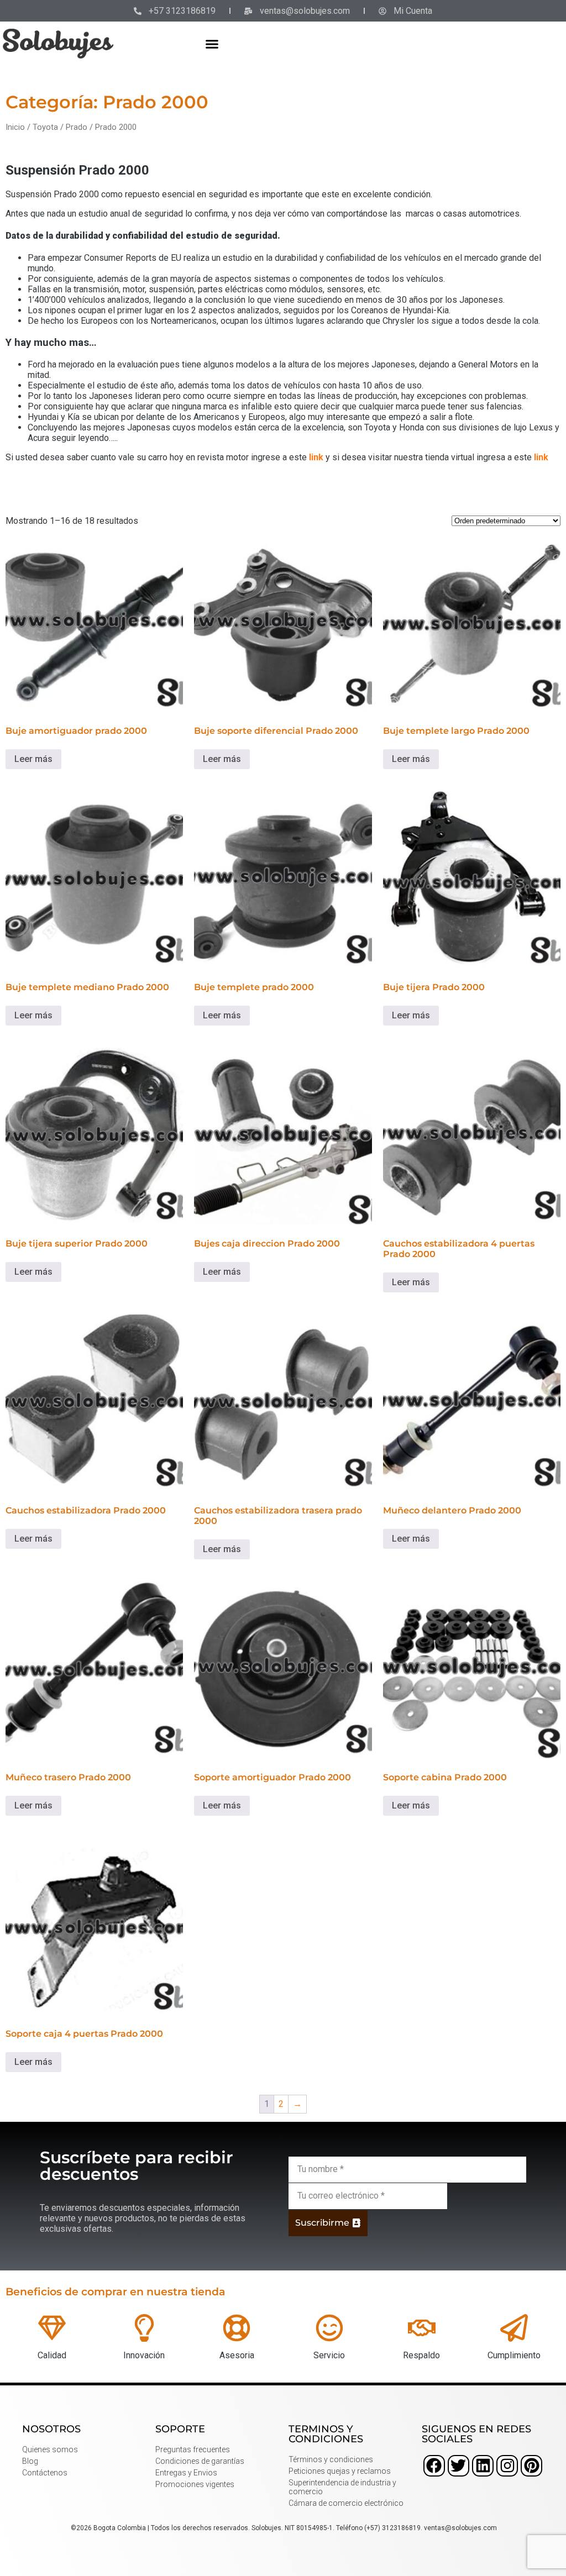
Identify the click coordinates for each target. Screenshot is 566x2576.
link (316, 457)
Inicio (15, 127)
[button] (212, 44)
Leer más (33, 759)
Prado (77, 127)
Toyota (45, 127)
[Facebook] (434, 2466)
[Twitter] (458, 2466)
